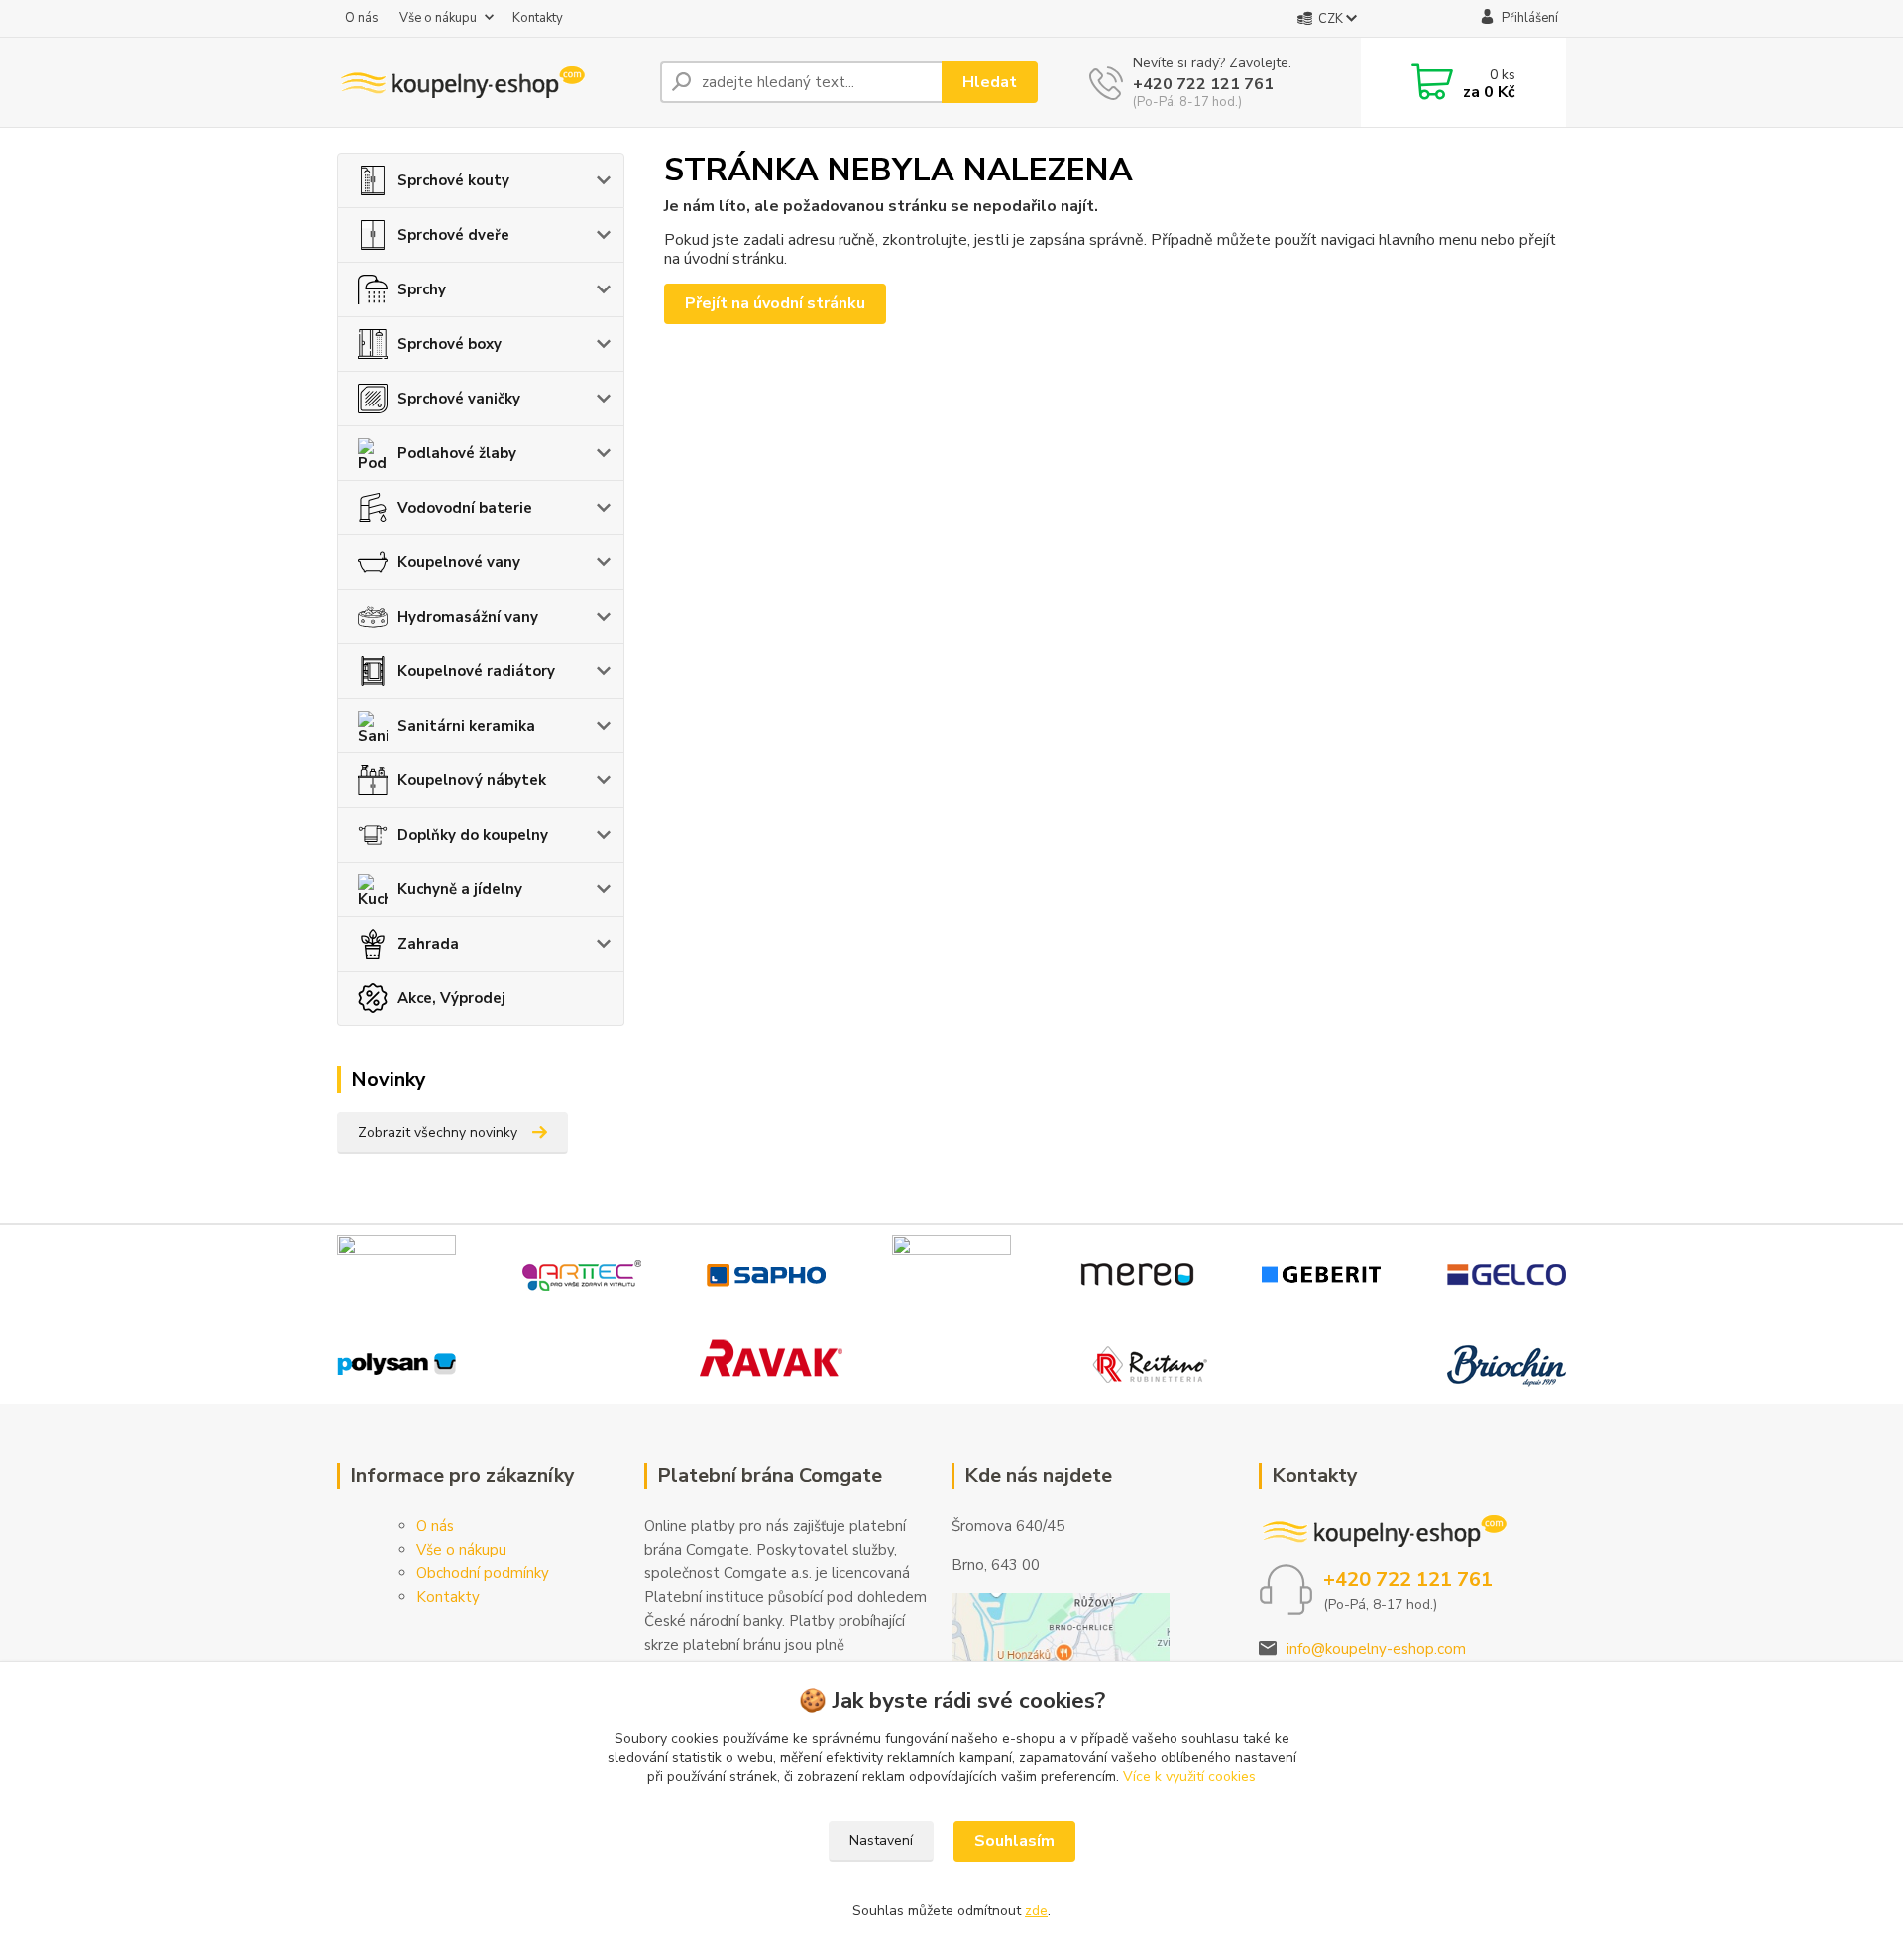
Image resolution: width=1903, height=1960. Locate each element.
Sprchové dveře (453, 235)
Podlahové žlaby (457, 453)
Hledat (990, 82)
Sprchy (422, 289)
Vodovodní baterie (465, 508)
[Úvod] (491, 82)
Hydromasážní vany (468, 617)
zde (1036, 1911)
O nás (362, 18)
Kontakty (538, 18)
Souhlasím (1014, 1841)
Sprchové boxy (449, 344)
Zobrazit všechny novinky (438, 1133)
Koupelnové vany (459, 562)
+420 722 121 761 (1203, 84)
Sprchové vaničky (459, 399)
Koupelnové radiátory (476, 671)
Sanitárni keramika (466, 726)
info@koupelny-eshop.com (1376, 1649)
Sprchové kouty (453, 180)
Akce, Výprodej (451, 998)
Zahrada (428, 944)
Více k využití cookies (1189, 1776)
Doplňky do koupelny (473, 835)
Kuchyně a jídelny (460, 889)
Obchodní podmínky (483, 1573)
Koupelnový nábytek (472, 780)
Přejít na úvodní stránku (775, 303)
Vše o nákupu (438, 18)
